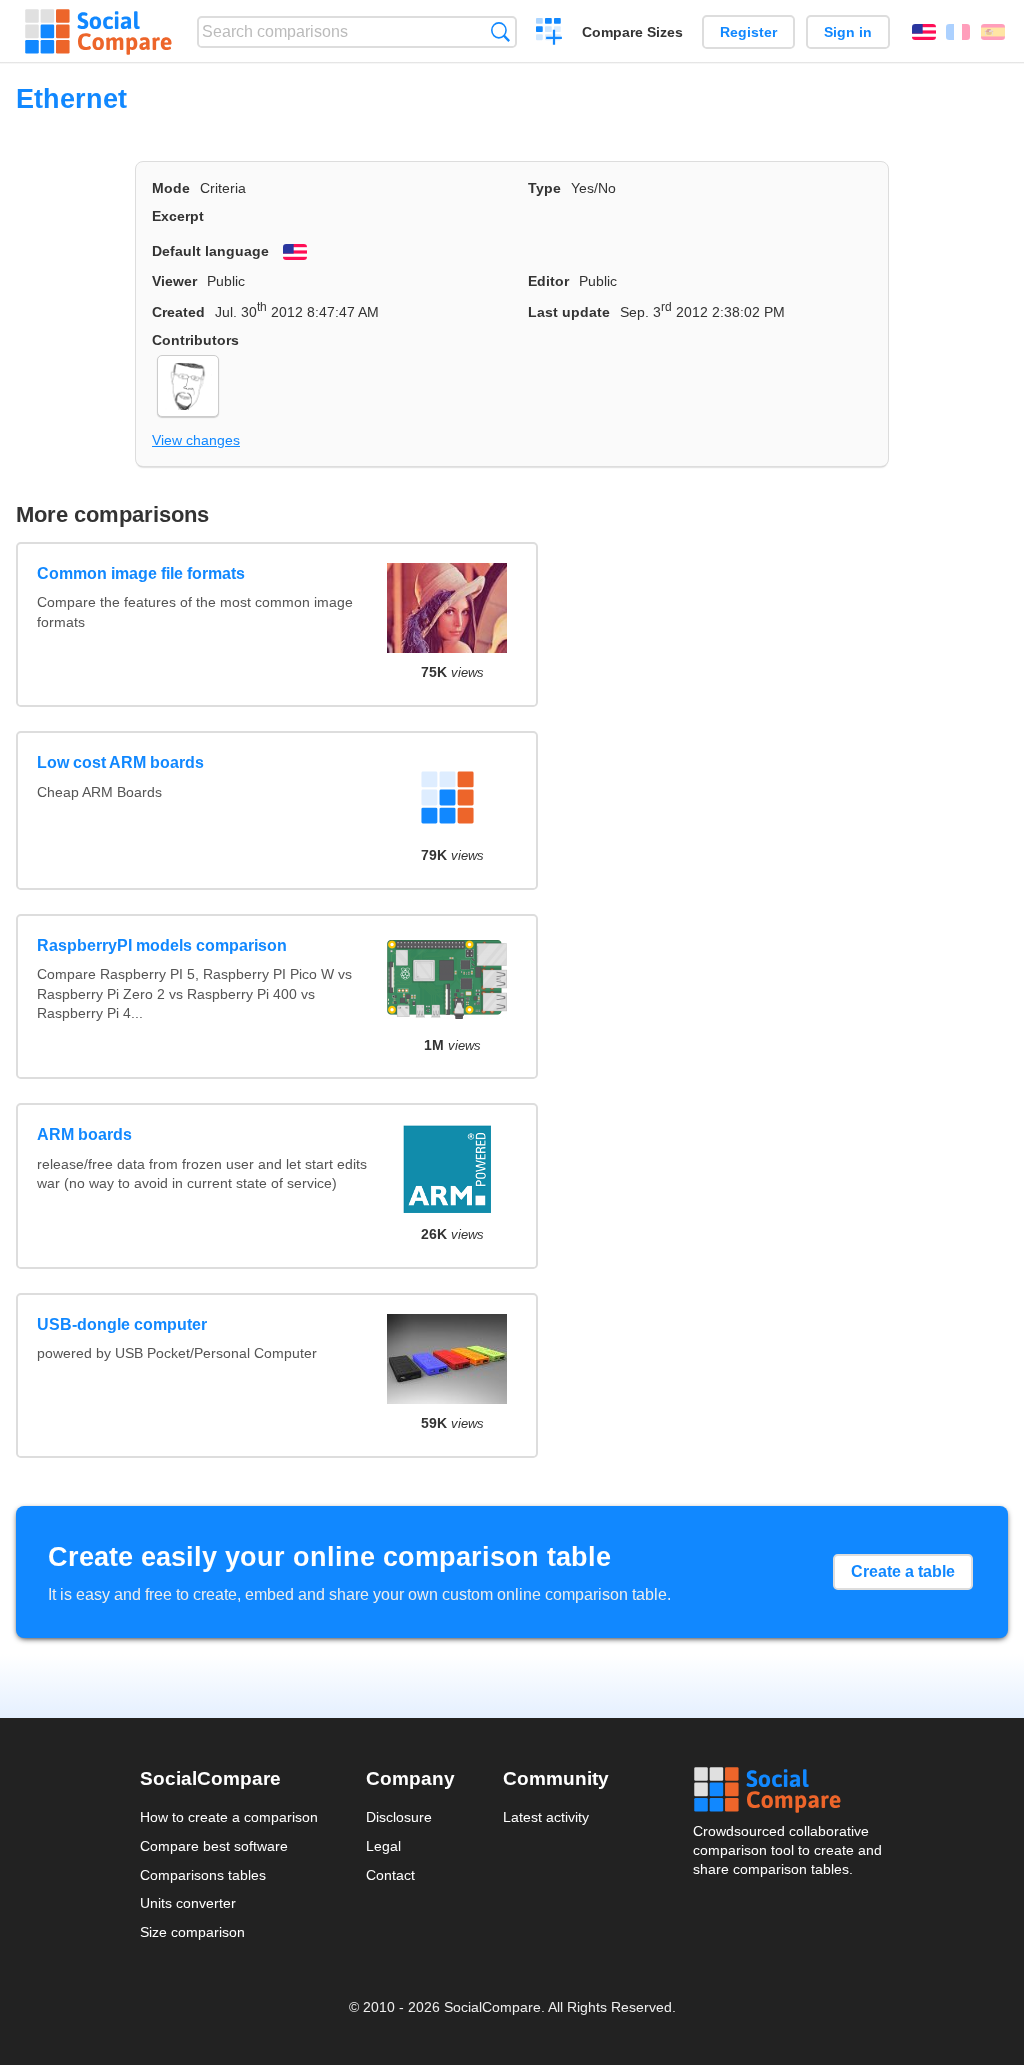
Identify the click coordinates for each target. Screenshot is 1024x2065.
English (924, 32)
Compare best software (214, 1846)
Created (178, 312)
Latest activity (546, 1817)
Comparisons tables (203, 1875)
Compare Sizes (632, 32)
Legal (383, 1846)
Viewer (174, 281)
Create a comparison (549, 34)
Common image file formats (141, 573)
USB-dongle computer (122, 1324)
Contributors (195, 340)
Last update (569, 312)
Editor (548, 281)
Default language (210, 251)
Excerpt (178, 216)
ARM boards (84, 1134)
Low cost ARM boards (120, 762)
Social (789, 1790)
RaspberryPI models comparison (162, 945)
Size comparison (192, 1932)
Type (544, 188)
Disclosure (399, 1817)
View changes (196, 440)
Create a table (903, 1571)
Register (748, 32)
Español (993, 32)
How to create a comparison (229, 1817)
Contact (390, 1875)
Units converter (188, 1903)
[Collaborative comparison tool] (98, 32)
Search (500, 31)
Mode (171, 188)
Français (958, 32)
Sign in (848, 32)
